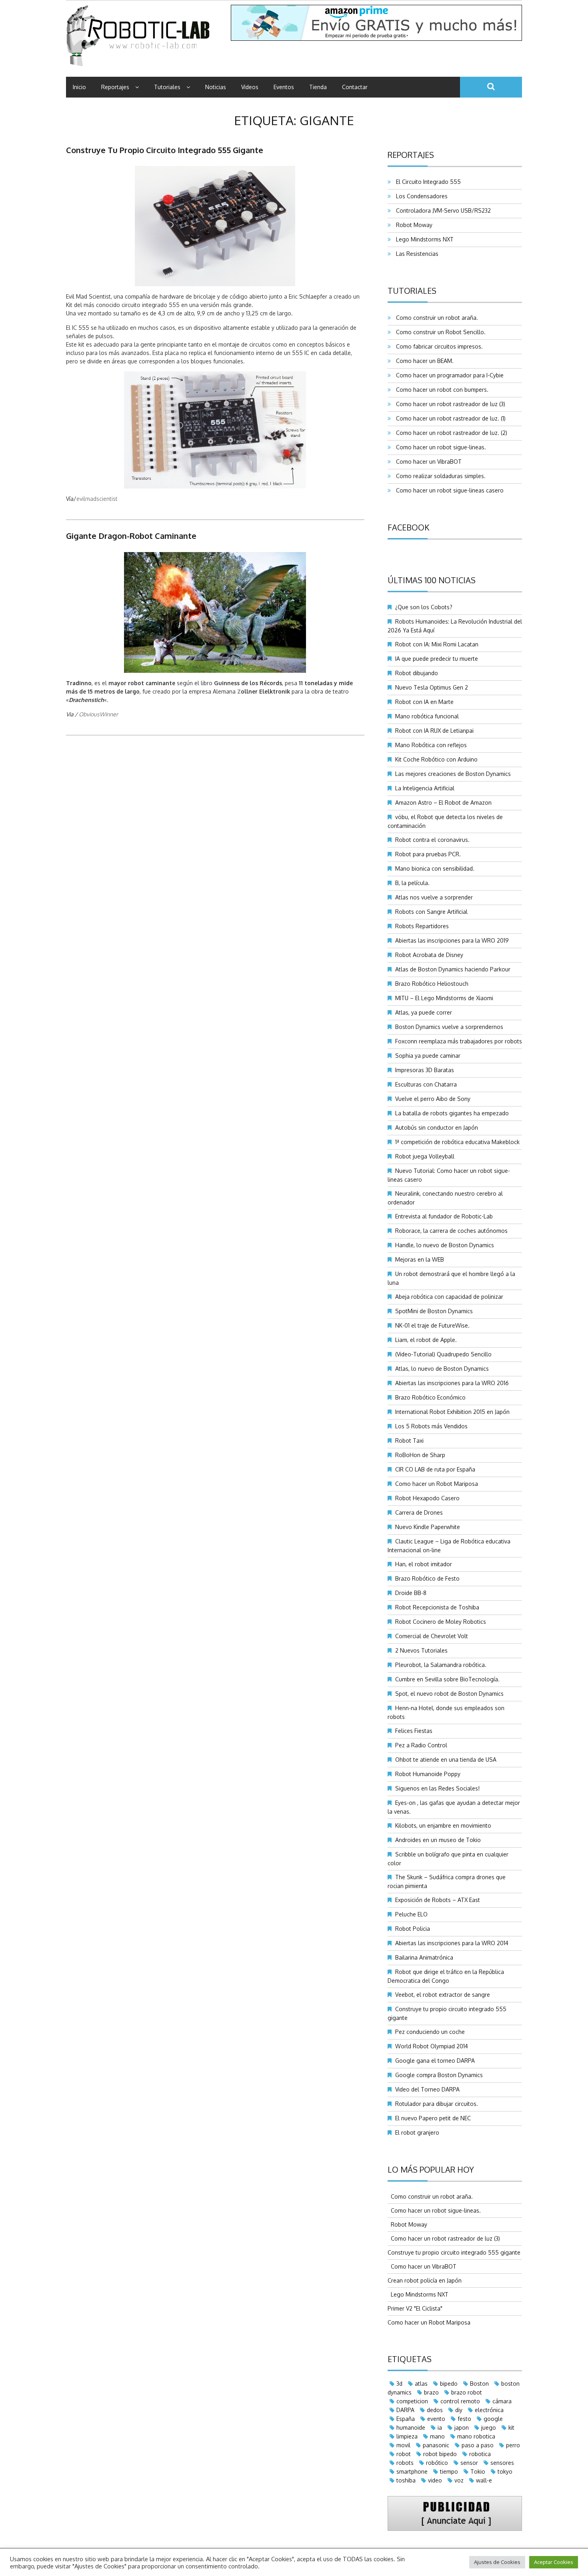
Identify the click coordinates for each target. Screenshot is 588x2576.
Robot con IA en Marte (424, 702)
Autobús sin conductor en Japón (437, 1127)
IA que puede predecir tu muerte (437, 659)
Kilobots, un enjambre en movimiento (443, 1825)
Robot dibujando (417, 673)
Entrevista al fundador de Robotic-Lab (444, 1216)
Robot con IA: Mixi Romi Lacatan (437, 644)
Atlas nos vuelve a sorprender (434, 897)
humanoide (411, 2427)
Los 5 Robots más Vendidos (431, 1426)
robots (405, 2463)
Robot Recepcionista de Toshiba (437, 1607)
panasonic (436, 2445)
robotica (480, 2454)
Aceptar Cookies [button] (554, 2562)
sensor (469, 2463)
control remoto (460, 2401)
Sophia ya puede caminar (428, 1056)
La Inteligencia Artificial (425, 788)
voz (459, 2480)
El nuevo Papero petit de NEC (433, 2118)
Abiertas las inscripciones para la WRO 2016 (452, 1383)
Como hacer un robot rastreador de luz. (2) (450, 433)
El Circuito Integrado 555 (427, 182)
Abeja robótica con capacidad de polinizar (449, 1297)
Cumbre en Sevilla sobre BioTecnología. (447, 1679)
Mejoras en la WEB (420, 1259)
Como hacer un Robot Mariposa (437, 1484)
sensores (502, 2463)
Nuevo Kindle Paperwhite (428, 1527)
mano (437, 2436)
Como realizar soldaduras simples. (439, 476)
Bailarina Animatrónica (424, 1957)
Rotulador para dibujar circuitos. (437, 2104)
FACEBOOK (408, 527)
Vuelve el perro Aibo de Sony (433, 1099)
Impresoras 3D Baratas (425, 1070)
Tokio (478, 2471)
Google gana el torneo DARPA (435, 2061)
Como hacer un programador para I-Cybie (448, 375)
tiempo (449, 2471)
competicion (412, 2401)
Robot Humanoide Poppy (428, 1774)
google (493, 2419)
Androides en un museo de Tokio (438, 1840)
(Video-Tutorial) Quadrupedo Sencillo (443, 1354)
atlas (421, 2384)
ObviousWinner (98, 714)
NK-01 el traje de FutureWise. (432, 1325)
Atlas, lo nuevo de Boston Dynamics (442, 1369)
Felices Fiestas (414, 1731)
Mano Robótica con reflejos (431, 745)
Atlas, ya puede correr (424, 1012)
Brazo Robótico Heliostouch (432, 984)
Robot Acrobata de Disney (429, 955)
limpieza (407, 2436)
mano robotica (476, 2436)
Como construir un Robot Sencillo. (439, 332)
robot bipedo (440, 2454)
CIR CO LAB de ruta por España (435, 1469)
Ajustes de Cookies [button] (497, 2562)
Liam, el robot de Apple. (426, 1340)
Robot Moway (413, 225)
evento (436, 2419)
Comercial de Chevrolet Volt (432, 1636)
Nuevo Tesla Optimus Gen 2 (432, 687)
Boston (479, 2384)
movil (403, 2445)
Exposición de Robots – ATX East (438, 1900)
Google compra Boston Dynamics (439, 2075)
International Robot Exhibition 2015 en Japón (452, 1412)
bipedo (449, 2384)
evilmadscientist (97, 499)
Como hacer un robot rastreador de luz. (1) (449, 418)
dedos (435, 2410)
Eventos (284, 87)
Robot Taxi (409, 1441)
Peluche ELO (411, 1914)
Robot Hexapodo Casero (427, 1498)
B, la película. (412, 883)
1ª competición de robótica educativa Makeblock (457, 1142)
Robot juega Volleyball (425, 1156)
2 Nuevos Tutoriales (421, 1650)
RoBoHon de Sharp (420, 1455)
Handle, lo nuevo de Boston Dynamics (445, 1245)
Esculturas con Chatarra (426, 1084)
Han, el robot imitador (424, 1564)
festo (464, 2419)
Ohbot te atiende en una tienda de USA (446, 1760)
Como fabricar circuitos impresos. (438, 346)
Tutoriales (167, 87)
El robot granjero (417, 2132)
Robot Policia (413, 1929)
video (435, 2480)
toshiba (406, 2480)
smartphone (412, 2471)
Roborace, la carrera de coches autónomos (451, 1231)
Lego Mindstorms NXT (423, 239)
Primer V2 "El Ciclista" (415, 2308)
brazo (431, 2392)
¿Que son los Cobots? (424, 607)
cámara (502, 2401)
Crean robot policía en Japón (425, 2280)
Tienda (318, 87)
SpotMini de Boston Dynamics (434, 1311)
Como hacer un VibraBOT (427, 462)
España (406, 2419)
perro (513, 2445)
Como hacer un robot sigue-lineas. (439, 447)
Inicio (79, 87)
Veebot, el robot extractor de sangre (443, 1995)
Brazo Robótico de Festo (427, 1578)
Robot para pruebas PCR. (428, 854)
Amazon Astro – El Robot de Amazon (443, 803)
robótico (437, 2463)
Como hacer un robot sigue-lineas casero (448, 490)
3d (399, 2384)
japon (462, 2427)
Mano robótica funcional (427, 716)
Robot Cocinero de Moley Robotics (441, 1622)
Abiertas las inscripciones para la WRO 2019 (452, 940)
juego (489, 2427)
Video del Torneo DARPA (427, 2089)
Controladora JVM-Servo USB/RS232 (442, 210)
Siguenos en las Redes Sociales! (437, 1788)
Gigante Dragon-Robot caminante (131, 536)
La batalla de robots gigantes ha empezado (452, 1113)
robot (404, 2454)
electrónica (489, 2410)
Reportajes (115, 87)
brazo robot (467, 2392)
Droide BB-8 (411, 1593)
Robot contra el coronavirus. (432, 840)
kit (511, 2427)
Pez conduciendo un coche (430, 2032)
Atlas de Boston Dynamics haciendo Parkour (453, 969)
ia (440, 2427)
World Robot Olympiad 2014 (432, 2046)
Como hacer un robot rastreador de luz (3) (449, 404)
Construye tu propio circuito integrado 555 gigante (165, 150)
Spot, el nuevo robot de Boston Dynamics (449, 1694)
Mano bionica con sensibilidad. (435, 868)
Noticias (216, 87)
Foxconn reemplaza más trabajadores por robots (459, 1041)
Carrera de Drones (419, 1512)
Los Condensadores (420, 196)
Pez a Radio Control (421, 1745)
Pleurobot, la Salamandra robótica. (441, 1665)
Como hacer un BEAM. (423, 361)
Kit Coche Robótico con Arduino (436, 759)
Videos (250, 87)
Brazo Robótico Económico (430, 1397)
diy (459, 2410)
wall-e (484, 2480)
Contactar (355, 87)
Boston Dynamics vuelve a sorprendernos (449, 1027)
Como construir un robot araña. (435, 318)
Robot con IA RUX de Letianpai (434, 731)
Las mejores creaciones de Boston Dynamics (453, 774)
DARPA (405, 2410)
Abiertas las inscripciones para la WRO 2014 (452, 1943)
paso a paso (478, 2445)
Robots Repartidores (422, 926)
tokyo (505, 2471)
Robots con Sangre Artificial (431, 912)
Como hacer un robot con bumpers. (441, 390)
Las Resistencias (416, 254)
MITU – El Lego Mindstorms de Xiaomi (444, 998)
